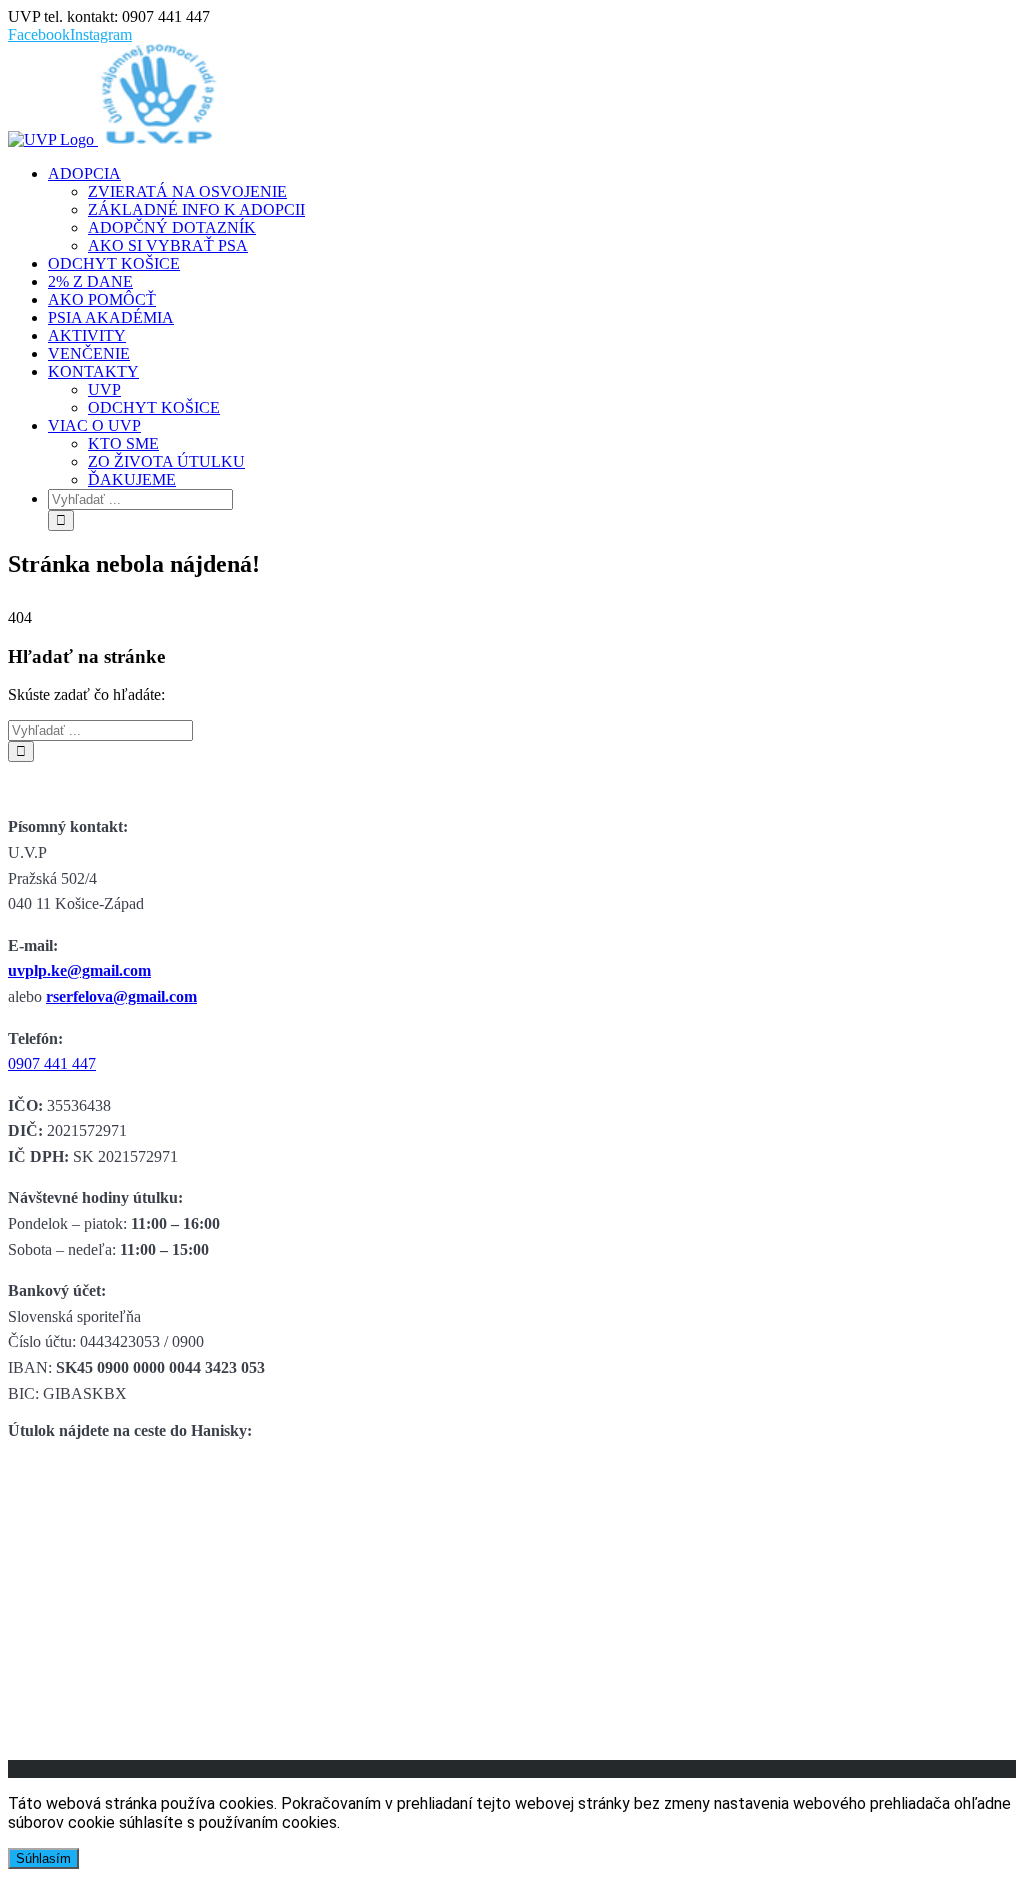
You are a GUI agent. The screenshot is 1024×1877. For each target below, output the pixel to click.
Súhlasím (43, 1858)
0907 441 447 (52, 1063)
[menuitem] (532, 210)
